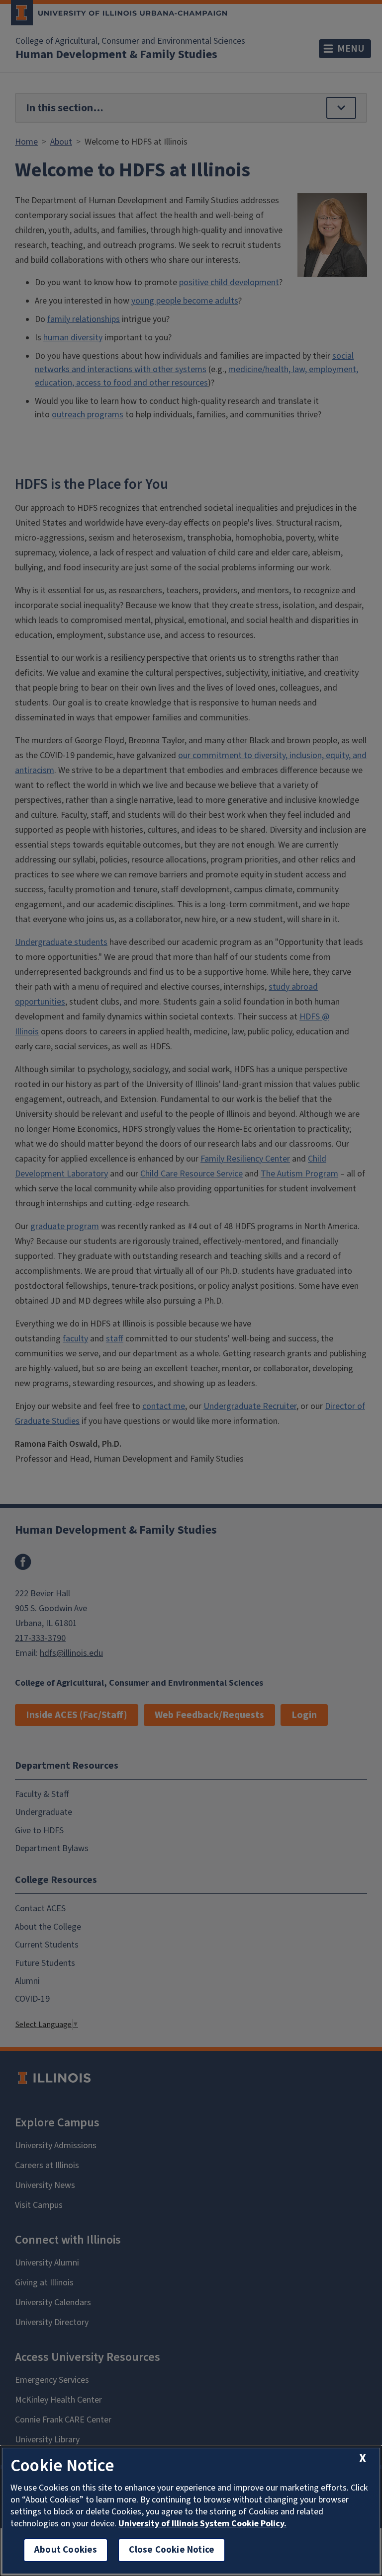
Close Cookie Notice (172, 2550)
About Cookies (66, 2550)
